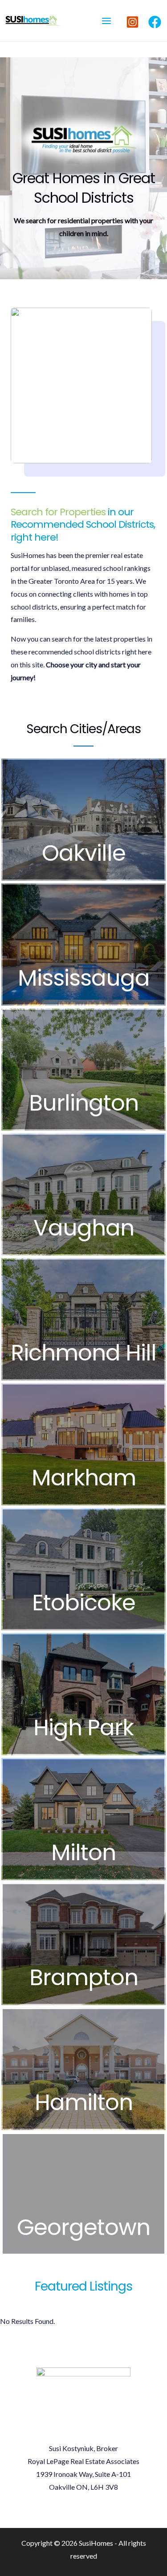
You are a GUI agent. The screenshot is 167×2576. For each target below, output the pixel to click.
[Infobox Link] (83, 820)
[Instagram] (132, 22)
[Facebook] (155, 22)
